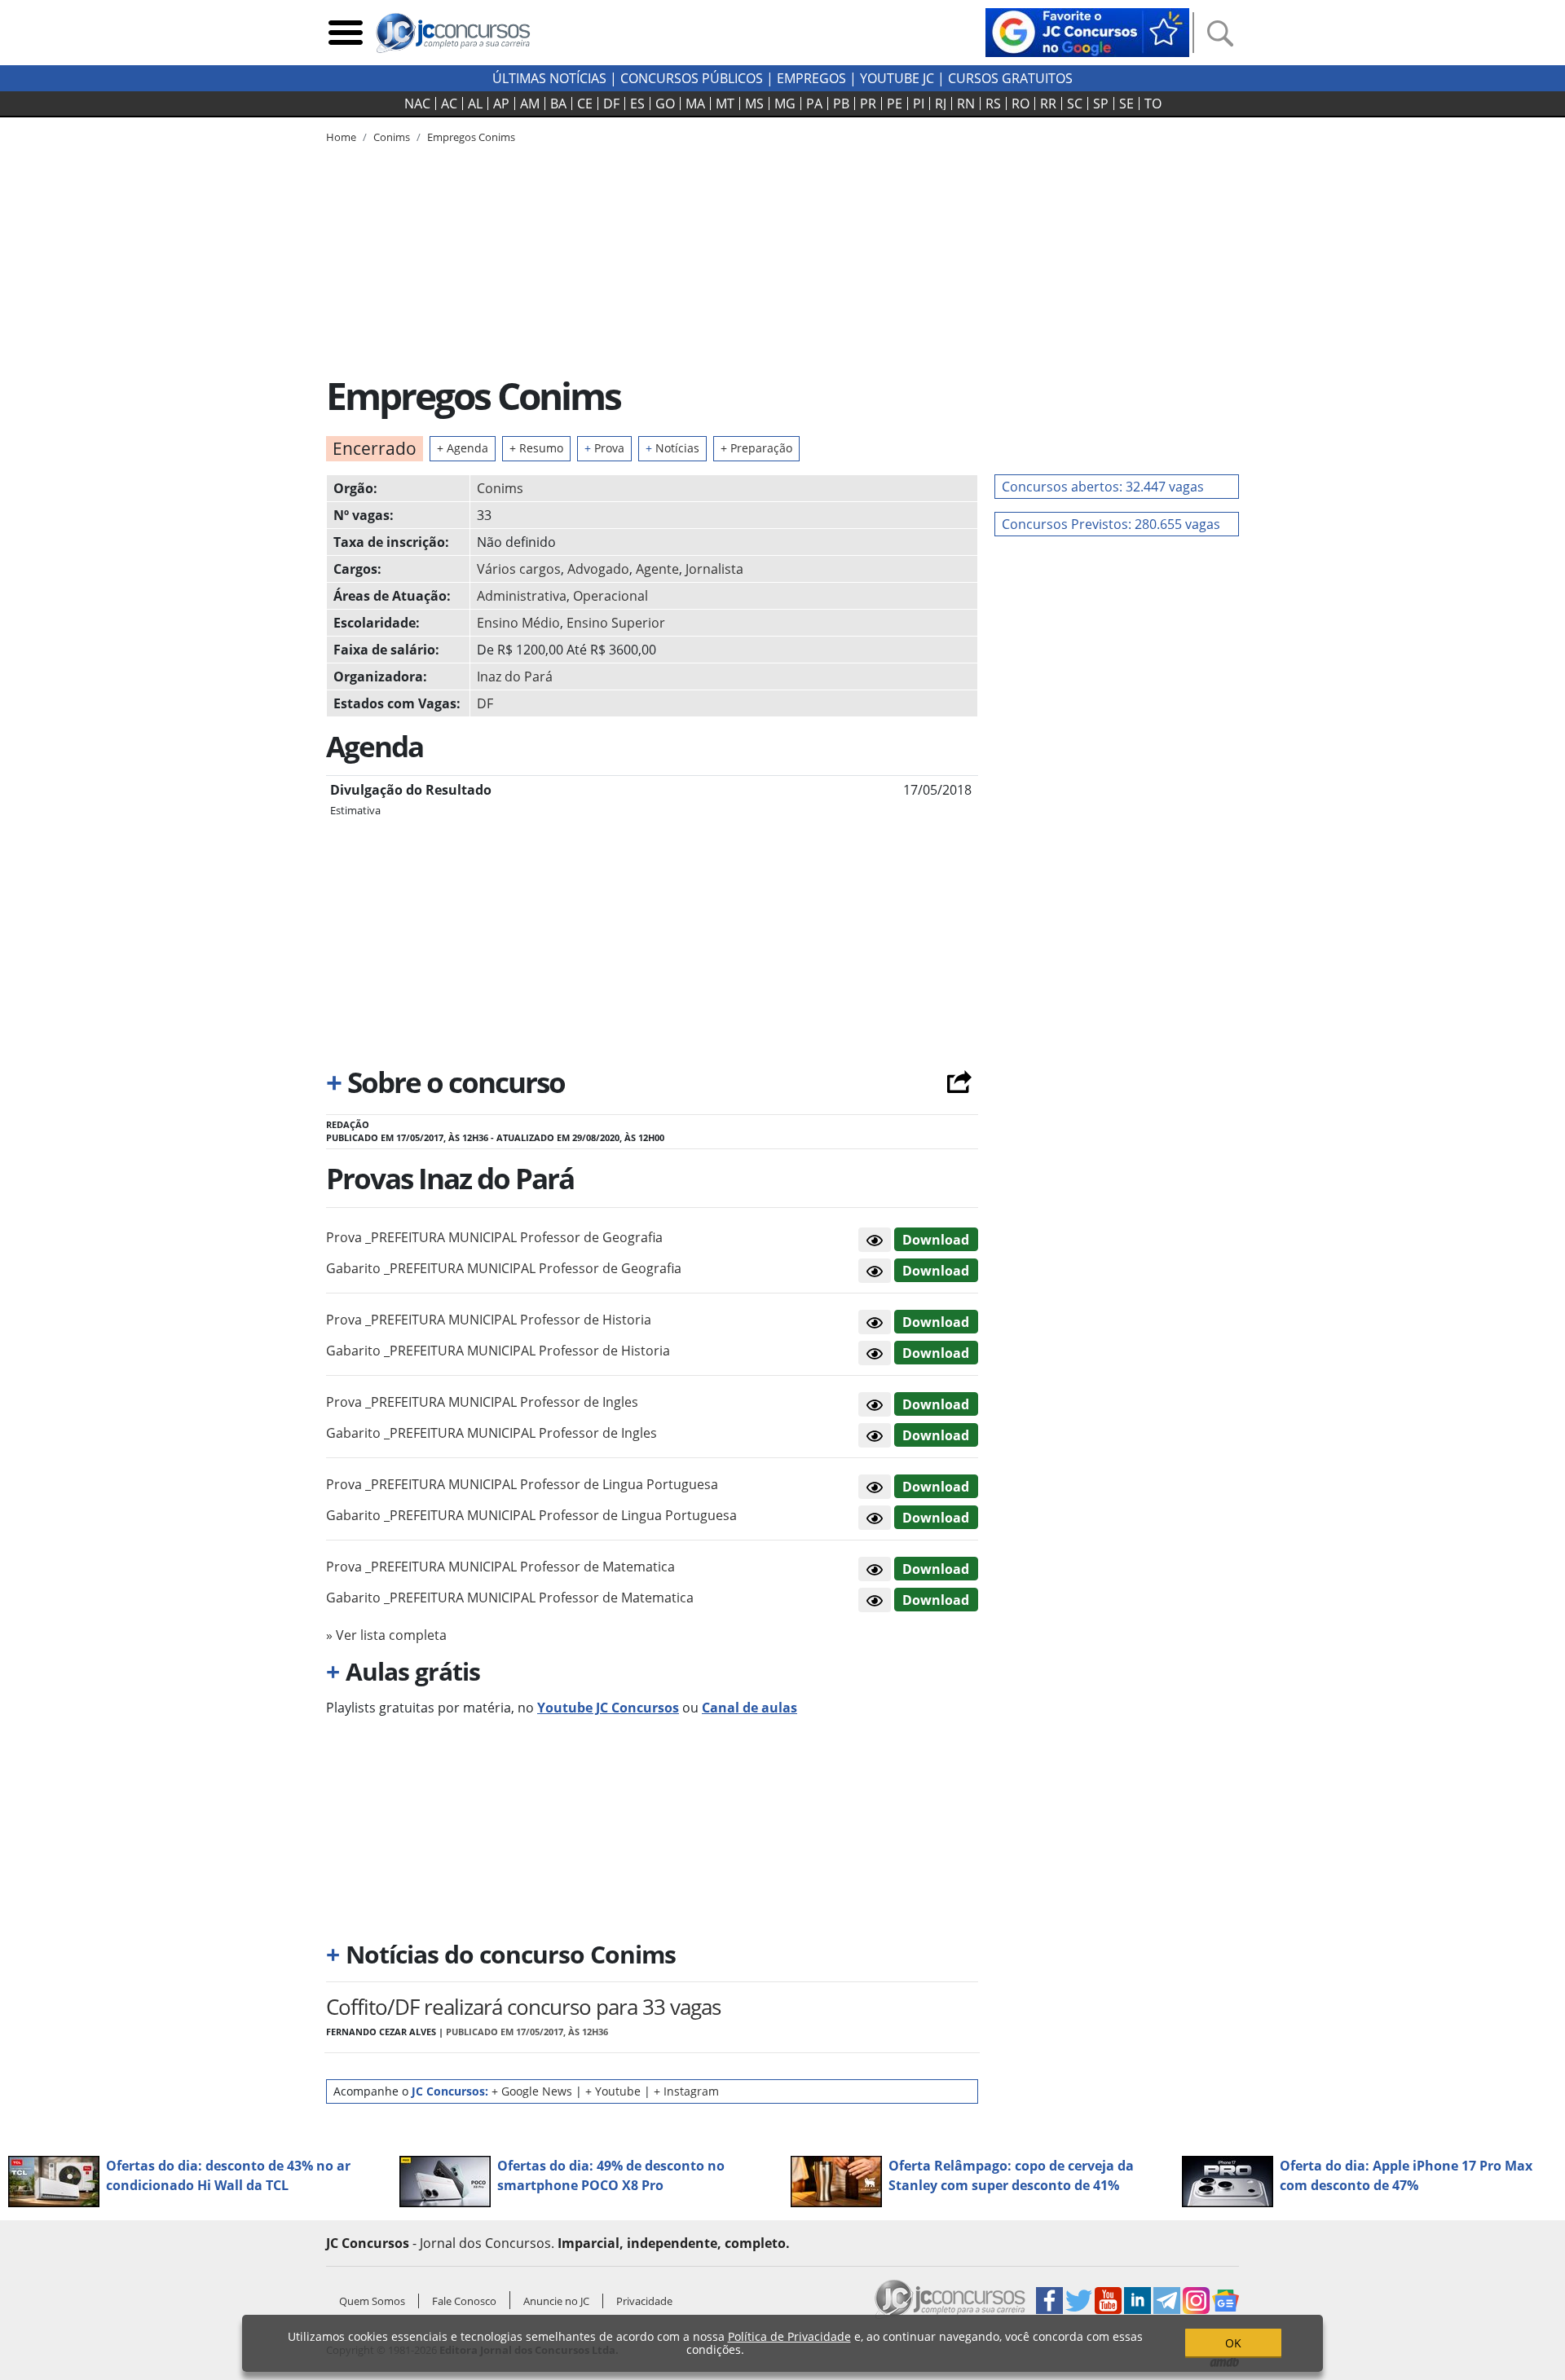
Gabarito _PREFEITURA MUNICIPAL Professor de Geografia (504, 1268)
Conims (500, 488)
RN (966, 104)
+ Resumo (536, 448)
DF (611, 104)
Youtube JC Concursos (608, 1708)
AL (475, 104)
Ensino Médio (518, 623)
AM (530, 104)
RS (993, 104)
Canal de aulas (749, 1708)
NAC (417, 104)
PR (868, 104)
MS (754, 104)
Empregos (811, 78)
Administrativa (522, 596)
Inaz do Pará (515, 677)
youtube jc (897, 78)
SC (1075, 104)
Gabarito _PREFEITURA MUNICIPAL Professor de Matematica (510, 1598)
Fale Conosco (464, 2301)
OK (1233, 2343)
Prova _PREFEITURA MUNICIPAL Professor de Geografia (494, 1237)
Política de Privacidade (789, 2336)
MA (695, 104)
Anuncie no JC (556, 2301)
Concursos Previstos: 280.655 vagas (1111, 524)
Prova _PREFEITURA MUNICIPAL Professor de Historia (489, 1320)
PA (814, 104)
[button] (875, 1240)
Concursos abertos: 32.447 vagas (1103, 487)
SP (1101, 104)
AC (449, 104)
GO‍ (665, 104)
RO (1021, 104)
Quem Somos (372, 2301)
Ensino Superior (616, 623)
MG (785, 104)
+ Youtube (613, 2091)
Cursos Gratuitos (1010, 78)
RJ (941, 104)
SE (1126, 104)
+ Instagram (686, 2091)
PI (919, 104)
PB (841, 104)
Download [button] (936, 1240)
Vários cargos (519, 569)
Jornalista (714, 569)
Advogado (598, 569)
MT (725, 104)
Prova (604, 448)
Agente (657, 569)
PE (895, 104)
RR (1048, 104)
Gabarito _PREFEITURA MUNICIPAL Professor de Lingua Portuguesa (531, 1515)
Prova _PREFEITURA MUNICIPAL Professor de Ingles (482, 1402)
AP (501, 104)
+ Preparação (756, 448)
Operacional (611, 596)
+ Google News (532, 2091)
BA (558, 104)
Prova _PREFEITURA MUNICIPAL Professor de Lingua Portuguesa (522, 1484)
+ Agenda (463, 448)
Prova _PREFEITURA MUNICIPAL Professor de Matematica (500, 1567)
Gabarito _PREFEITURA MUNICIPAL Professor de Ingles (492, 1433)
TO (1153, 104)
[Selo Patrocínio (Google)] (1087, 31)
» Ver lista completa (386, 1635)
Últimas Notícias (549, 78)
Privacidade (644, 2301)
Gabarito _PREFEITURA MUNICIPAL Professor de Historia (498, 1351)
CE (585, 104)
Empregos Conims (471, 137)
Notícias (672, 448)
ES (637, 104)
